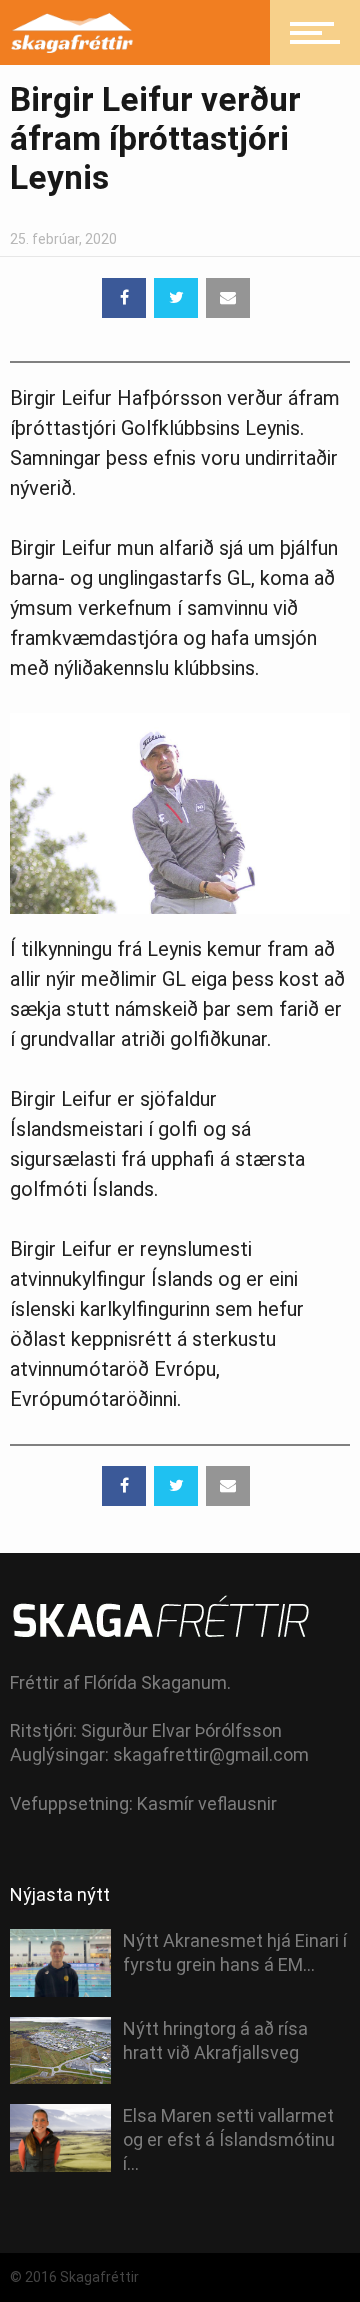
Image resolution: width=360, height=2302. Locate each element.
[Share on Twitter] (176, 298)
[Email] (228, 298)
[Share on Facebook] (124, 298)
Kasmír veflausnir (207, 1803)
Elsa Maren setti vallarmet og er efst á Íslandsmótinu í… (229, 2139)
